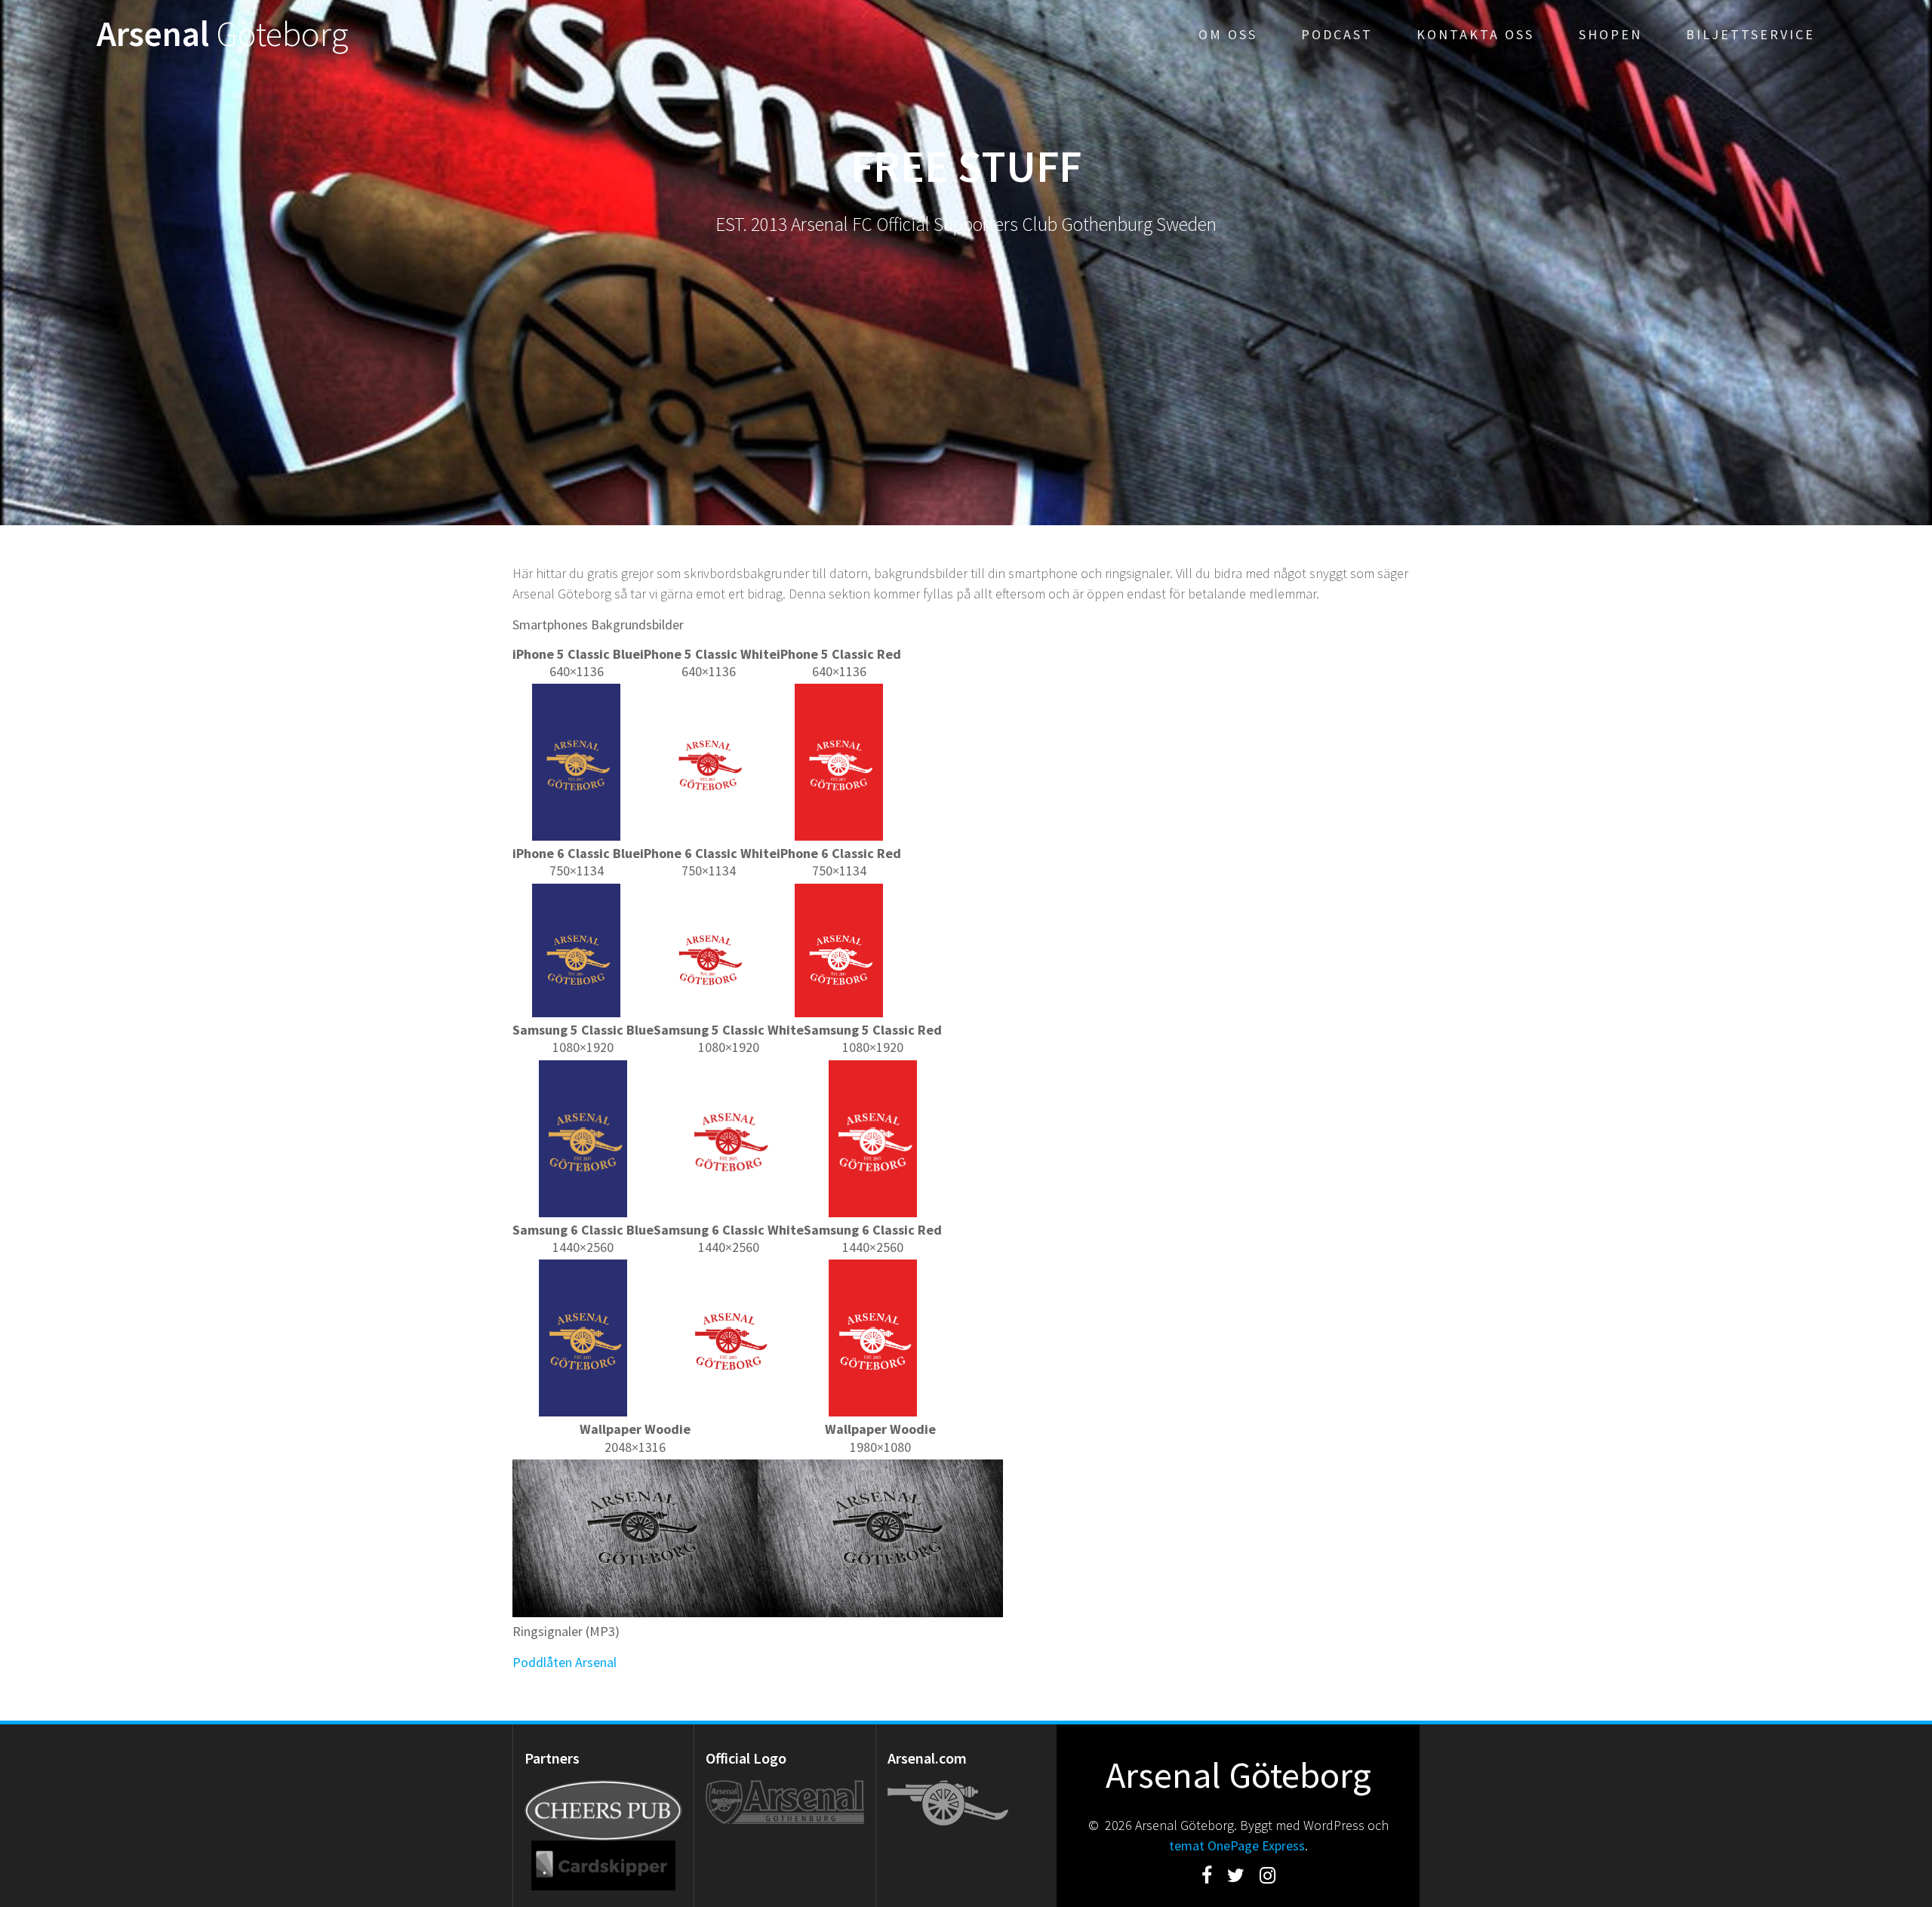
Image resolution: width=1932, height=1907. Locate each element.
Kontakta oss (1475, 34)
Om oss (1228, 34)
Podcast (1337, 34)
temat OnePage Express (1237, 1845)
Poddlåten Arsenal (565, 1662)
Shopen (1611, 34)
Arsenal (223, 34)
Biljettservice (1750, 34)
